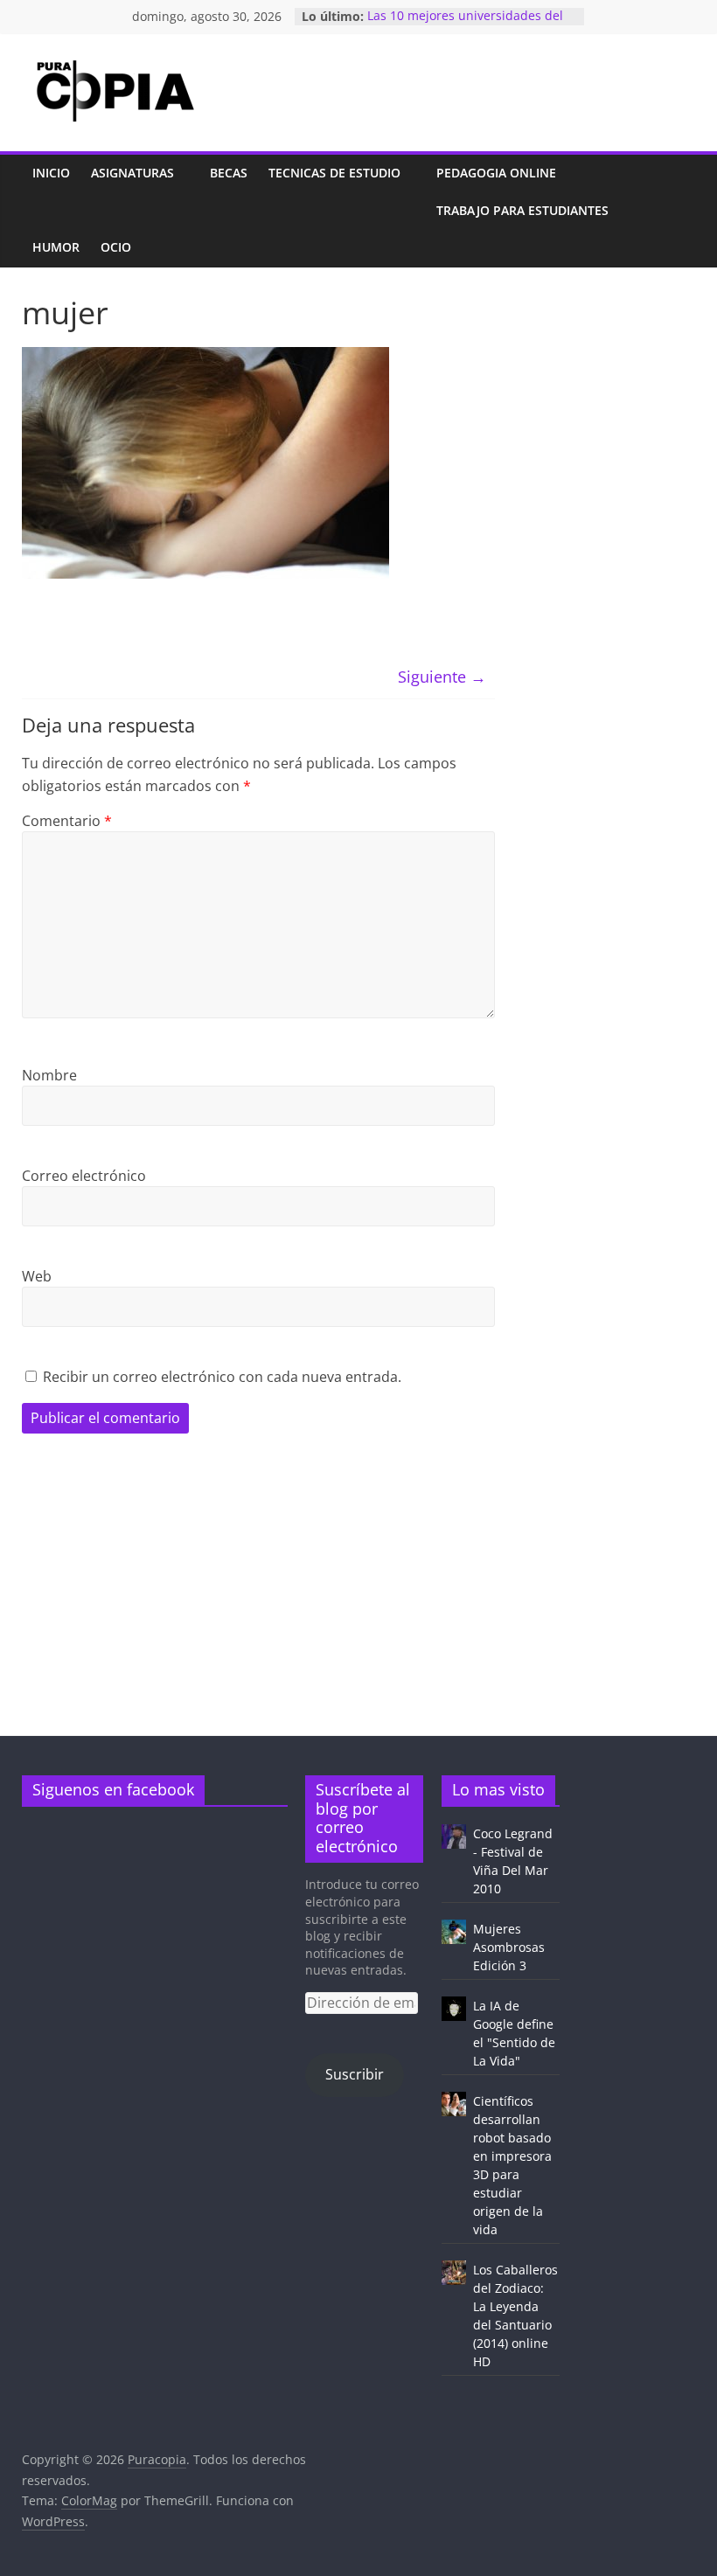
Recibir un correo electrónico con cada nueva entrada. (222, 1377)
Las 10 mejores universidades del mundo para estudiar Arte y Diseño (470, 25)
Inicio (51, 173)
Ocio (116, 247)
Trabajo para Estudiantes (522, 210)
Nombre (49, 1075)
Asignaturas (132, 173)
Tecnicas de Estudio (334, 173)
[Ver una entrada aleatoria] (678, 211)
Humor (56, 247)
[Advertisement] (359, 1613)
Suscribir (355, 2074)
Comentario (67, 821)
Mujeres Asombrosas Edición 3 (509, 1947)
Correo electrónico (84, 1176)
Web (37, 1276)
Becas (229, 173)
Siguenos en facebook (113, 1789)
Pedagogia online (496, 173)
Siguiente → (442, 677)
